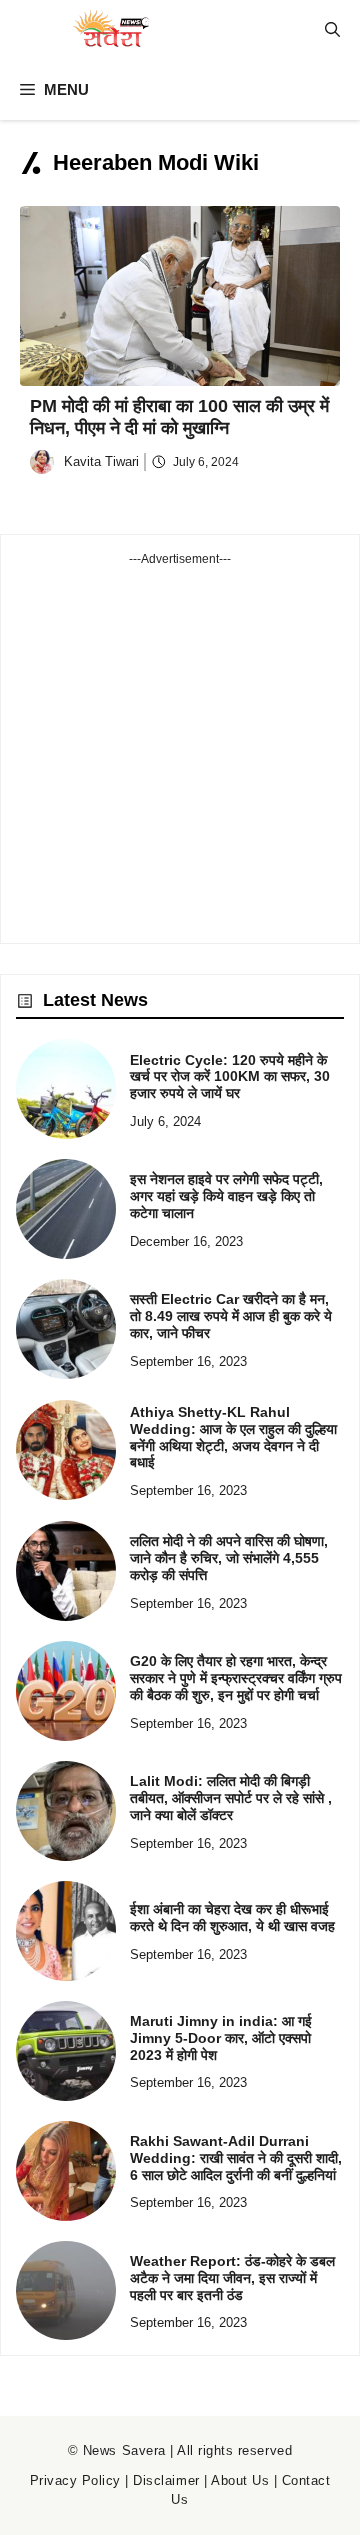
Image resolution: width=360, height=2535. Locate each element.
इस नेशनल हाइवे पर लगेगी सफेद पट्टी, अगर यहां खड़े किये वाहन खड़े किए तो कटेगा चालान (226, 1196)
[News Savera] (110, 30)
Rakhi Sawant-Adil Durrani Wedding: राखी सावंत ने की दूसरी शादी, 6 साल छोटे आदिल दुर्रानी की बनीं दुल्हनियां (236, 2158)
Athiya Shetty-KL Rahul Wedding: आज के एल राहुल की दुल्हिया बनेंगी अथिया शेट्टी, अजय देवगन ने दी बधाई (233, 1437)
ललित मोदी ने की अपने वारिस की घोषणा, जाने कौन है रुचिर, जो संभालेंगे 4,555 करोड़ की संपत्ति (229, 1558)
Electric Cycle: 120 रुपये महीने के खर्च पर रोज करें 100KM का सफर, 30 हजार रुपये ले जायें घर (230, 1077)
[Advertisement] (180, 748)
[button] (332, 30)
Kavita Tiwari (101, 461)
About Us (240, 2480)
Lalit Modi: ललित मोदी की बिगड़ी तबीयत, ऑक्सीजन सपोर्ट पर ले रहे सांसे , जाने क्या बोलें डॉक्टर (231, 1798)
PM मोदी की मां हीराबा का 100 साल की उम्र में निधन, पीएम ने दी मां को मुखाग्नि (179, 417)
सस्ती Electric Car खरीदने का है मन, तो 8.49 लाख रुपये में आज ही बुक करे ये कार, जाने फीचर (231, 1316)
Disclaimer (166, 2480)
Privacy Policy (75, 2480)
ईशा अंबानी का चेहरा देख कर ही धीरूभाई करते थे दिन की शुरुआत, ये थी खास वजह (232, 1917)
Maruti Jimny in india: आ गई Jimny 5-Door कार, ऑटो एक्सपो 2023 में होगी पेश (221, 2038)
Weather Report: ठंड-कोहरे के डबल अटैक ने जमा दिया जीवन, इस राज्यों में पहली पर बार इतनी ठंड (232, 2278)
